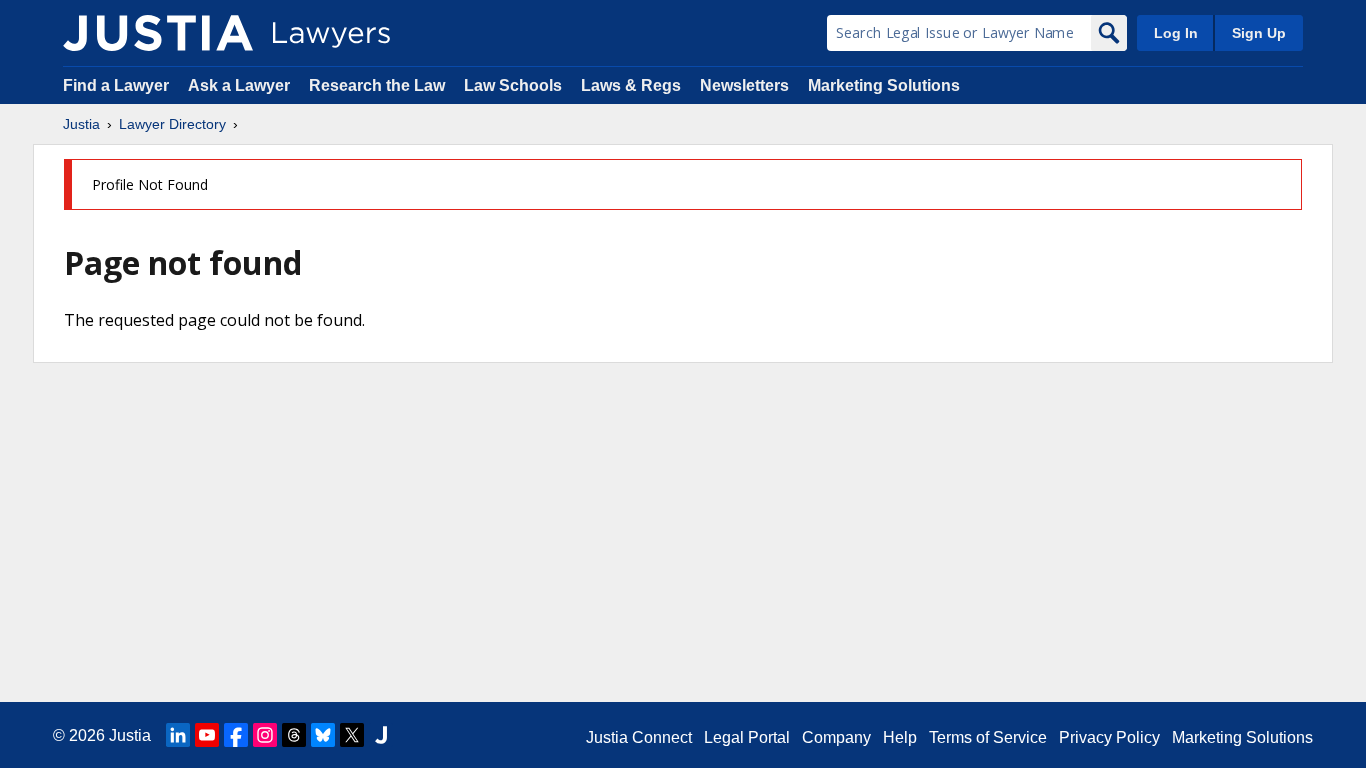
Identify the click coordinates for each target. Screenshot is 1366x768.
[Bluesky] (323, 735)
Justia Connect (639, 737)
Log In (1176, 33)
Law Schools (513, 85)
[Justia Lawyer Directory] (158, 33)
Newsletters (744, 85)
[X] (352, 735)
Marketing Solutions (884, 85)
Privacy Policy (1109, 737)
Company (836, 737)
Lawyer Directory (172, 124)
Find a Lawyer (116, 85)
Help (900, 737)
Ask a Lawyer (241, 85)
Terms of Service (988, 737)
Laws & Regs (631, 85)
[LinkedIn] (178, 735)
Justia (81, 124)
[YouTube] (207, 735)
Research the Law (377, 85)
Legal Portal (747, 737)
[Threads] (294, 735)
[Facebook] (236, 735)
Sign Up (1259, 33)
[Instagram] (265, 735)
